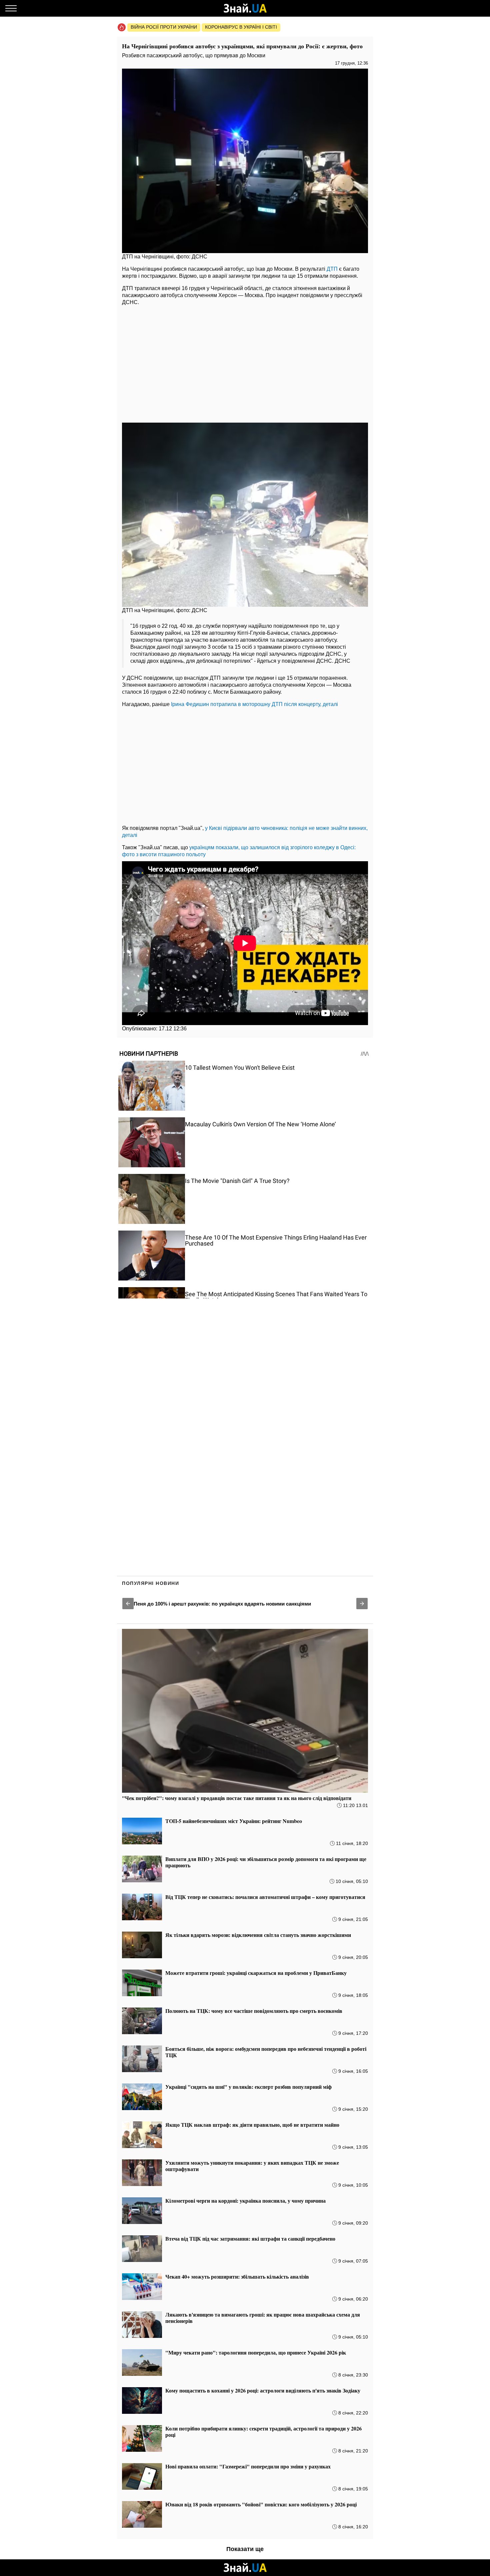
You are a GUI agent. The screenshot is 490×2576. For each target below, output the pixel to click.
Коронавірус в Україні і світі (241, 27)
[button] (128, 1604)
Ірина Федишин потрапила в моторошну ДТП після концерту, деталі (254, 704)
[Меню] (11, 8)
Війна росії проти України (164, 27)
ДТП (332, 269)
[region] (245, 362)
